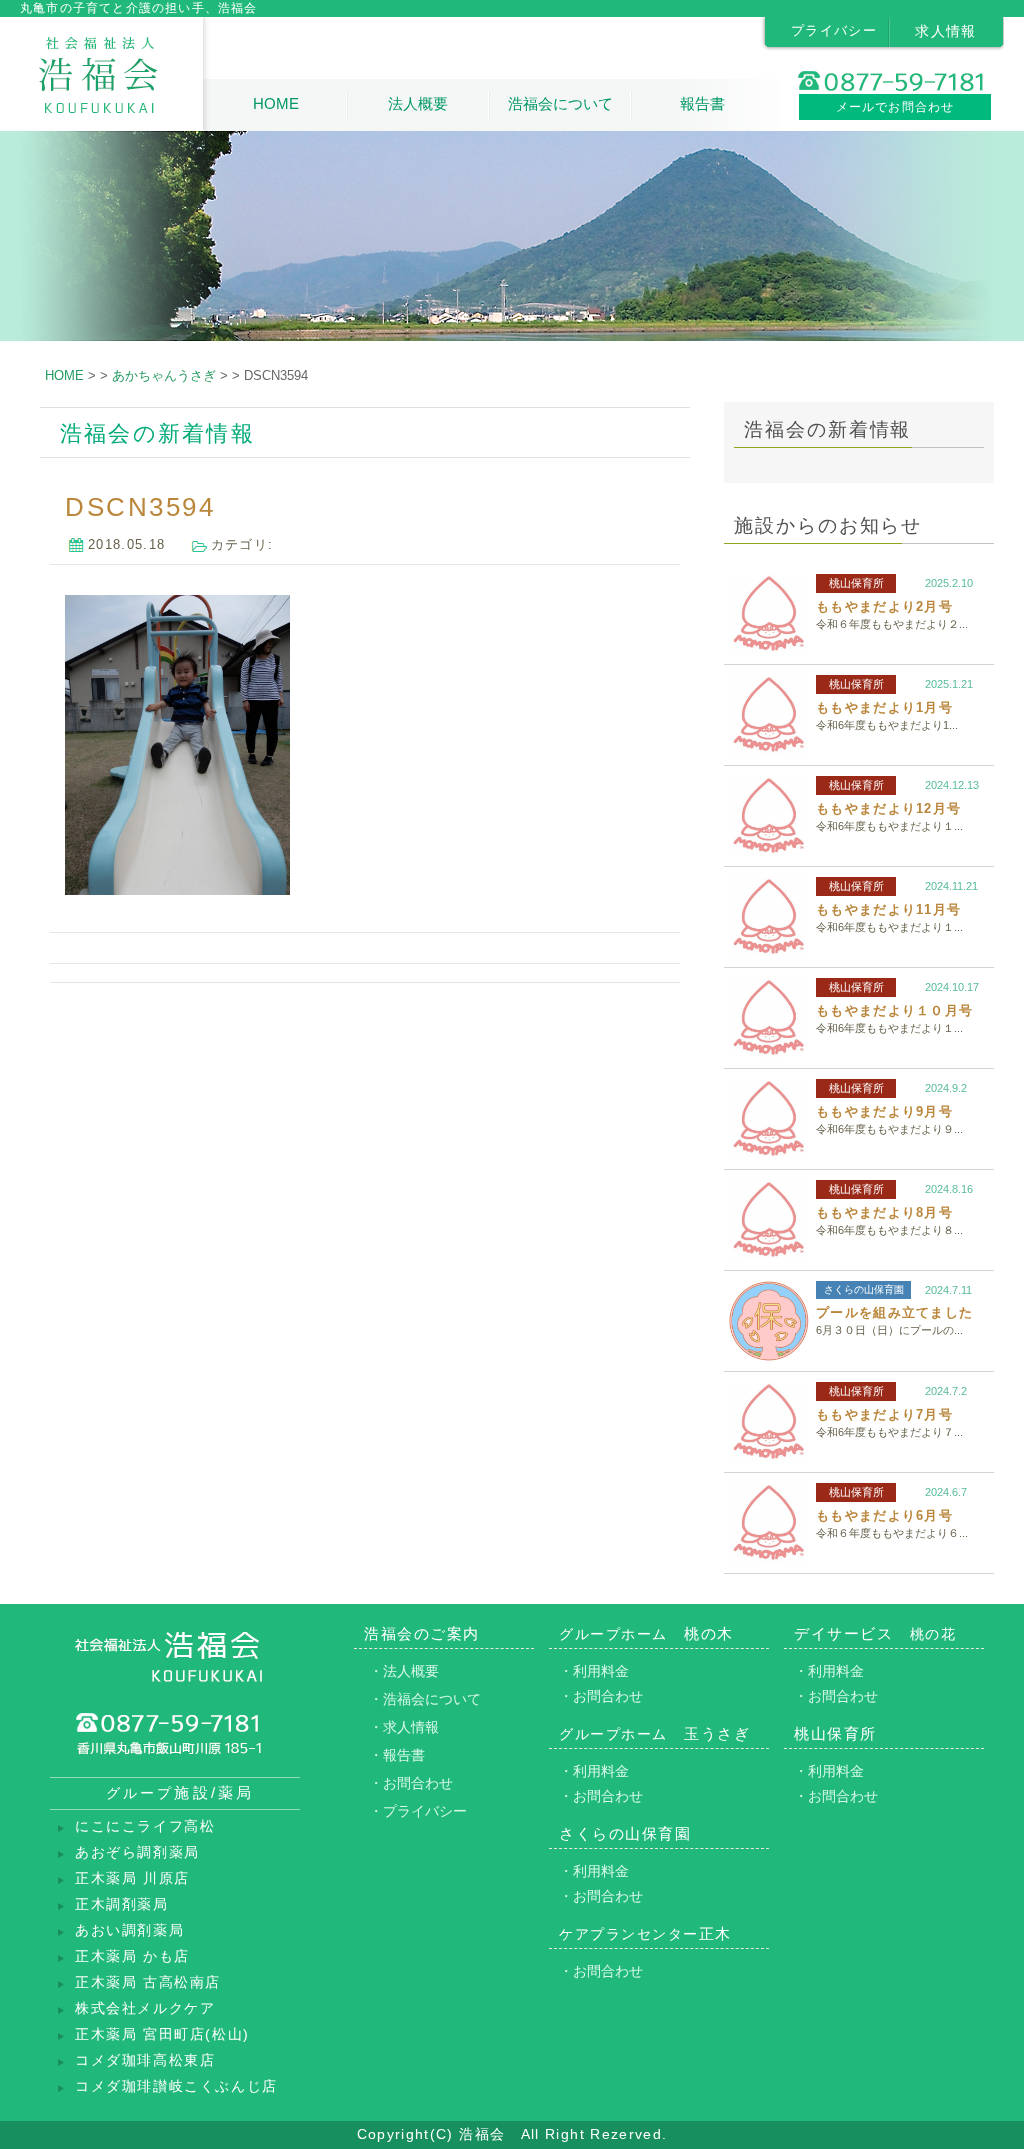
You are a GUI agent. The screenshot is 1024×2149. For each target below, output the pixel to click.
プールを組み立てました (894, 1312)
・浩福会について (425, 1699)
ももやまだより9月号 (884, 1111)
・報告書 (397, 1755)
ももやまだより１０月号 (894, 1010)
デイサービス (875, 1633)
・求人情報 (404, 1727)
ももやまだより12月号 (888, 808)
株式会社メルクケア (145, 2008)
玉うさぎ (654, 1733)
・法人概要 (404, 1671)
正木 (645, 1933)
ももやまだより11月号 (888, 909)
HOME (276, 103)
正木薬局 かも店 (132, 1956)
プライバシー (834, 30)
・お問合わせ (411, 1783)
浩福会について (560, 103)
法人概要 (418, 103)
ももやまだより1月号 (884, 707)
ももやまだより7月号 (884, 1414)
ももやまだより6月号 (884, 1515)
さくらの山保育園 (864, 1289)
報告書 (702, 103)
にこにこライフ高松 (145, 1826)
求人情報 (946, 31)
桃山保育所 (856, 583)
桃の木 (646, 1633)
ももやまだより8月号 (884, 1212)
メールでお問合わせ (895, 107)
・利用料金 (594, 1671)
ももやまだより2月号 (884, 606)
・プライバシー (418, 1811)
